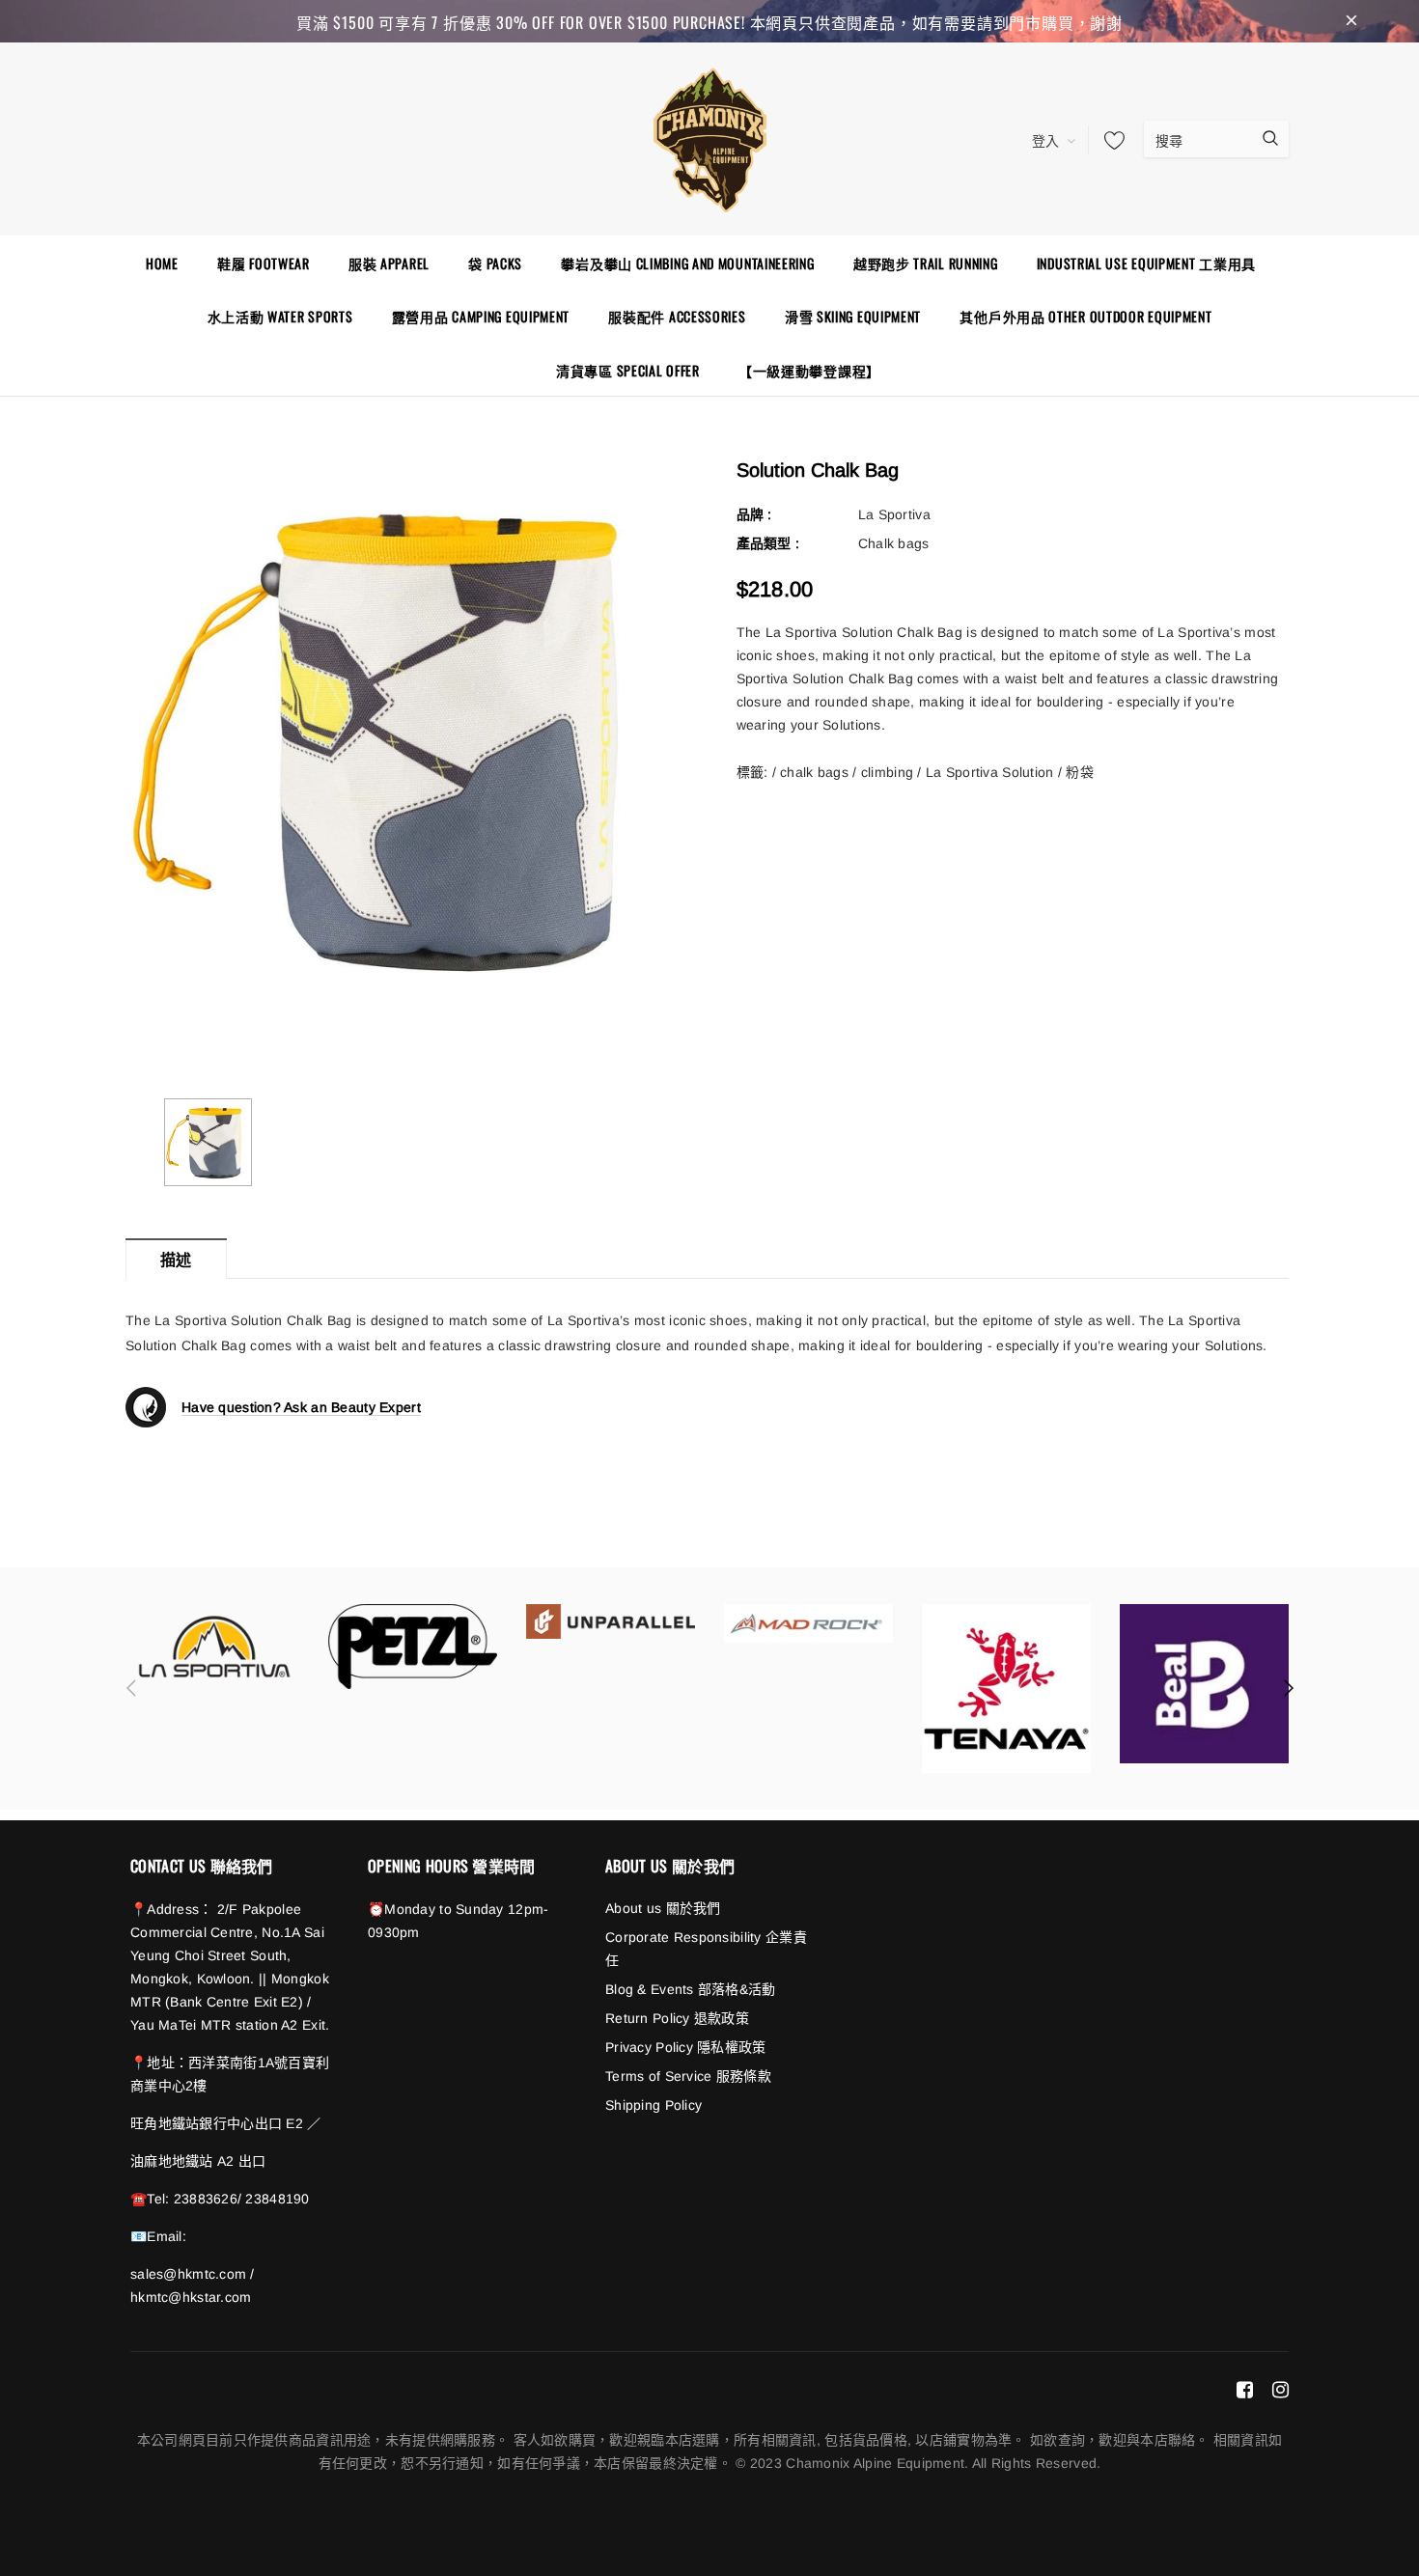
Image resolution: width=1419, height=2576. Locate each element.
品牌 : (754, 514)
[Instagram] (1280, 2389)
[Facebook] (1245, 2389)
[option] (402, 738)
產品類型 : (768, 543)
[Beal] (1204, 1684)
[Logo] (709, 137)
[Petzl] (413, 1647)
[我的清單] (1109, 140)
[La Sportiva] (215, 1647)
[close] (1351, 21)
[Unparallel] (611, 1621)
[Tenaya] (1006, 1689)
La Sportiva (894, 514)
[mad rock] (808, 1623)
